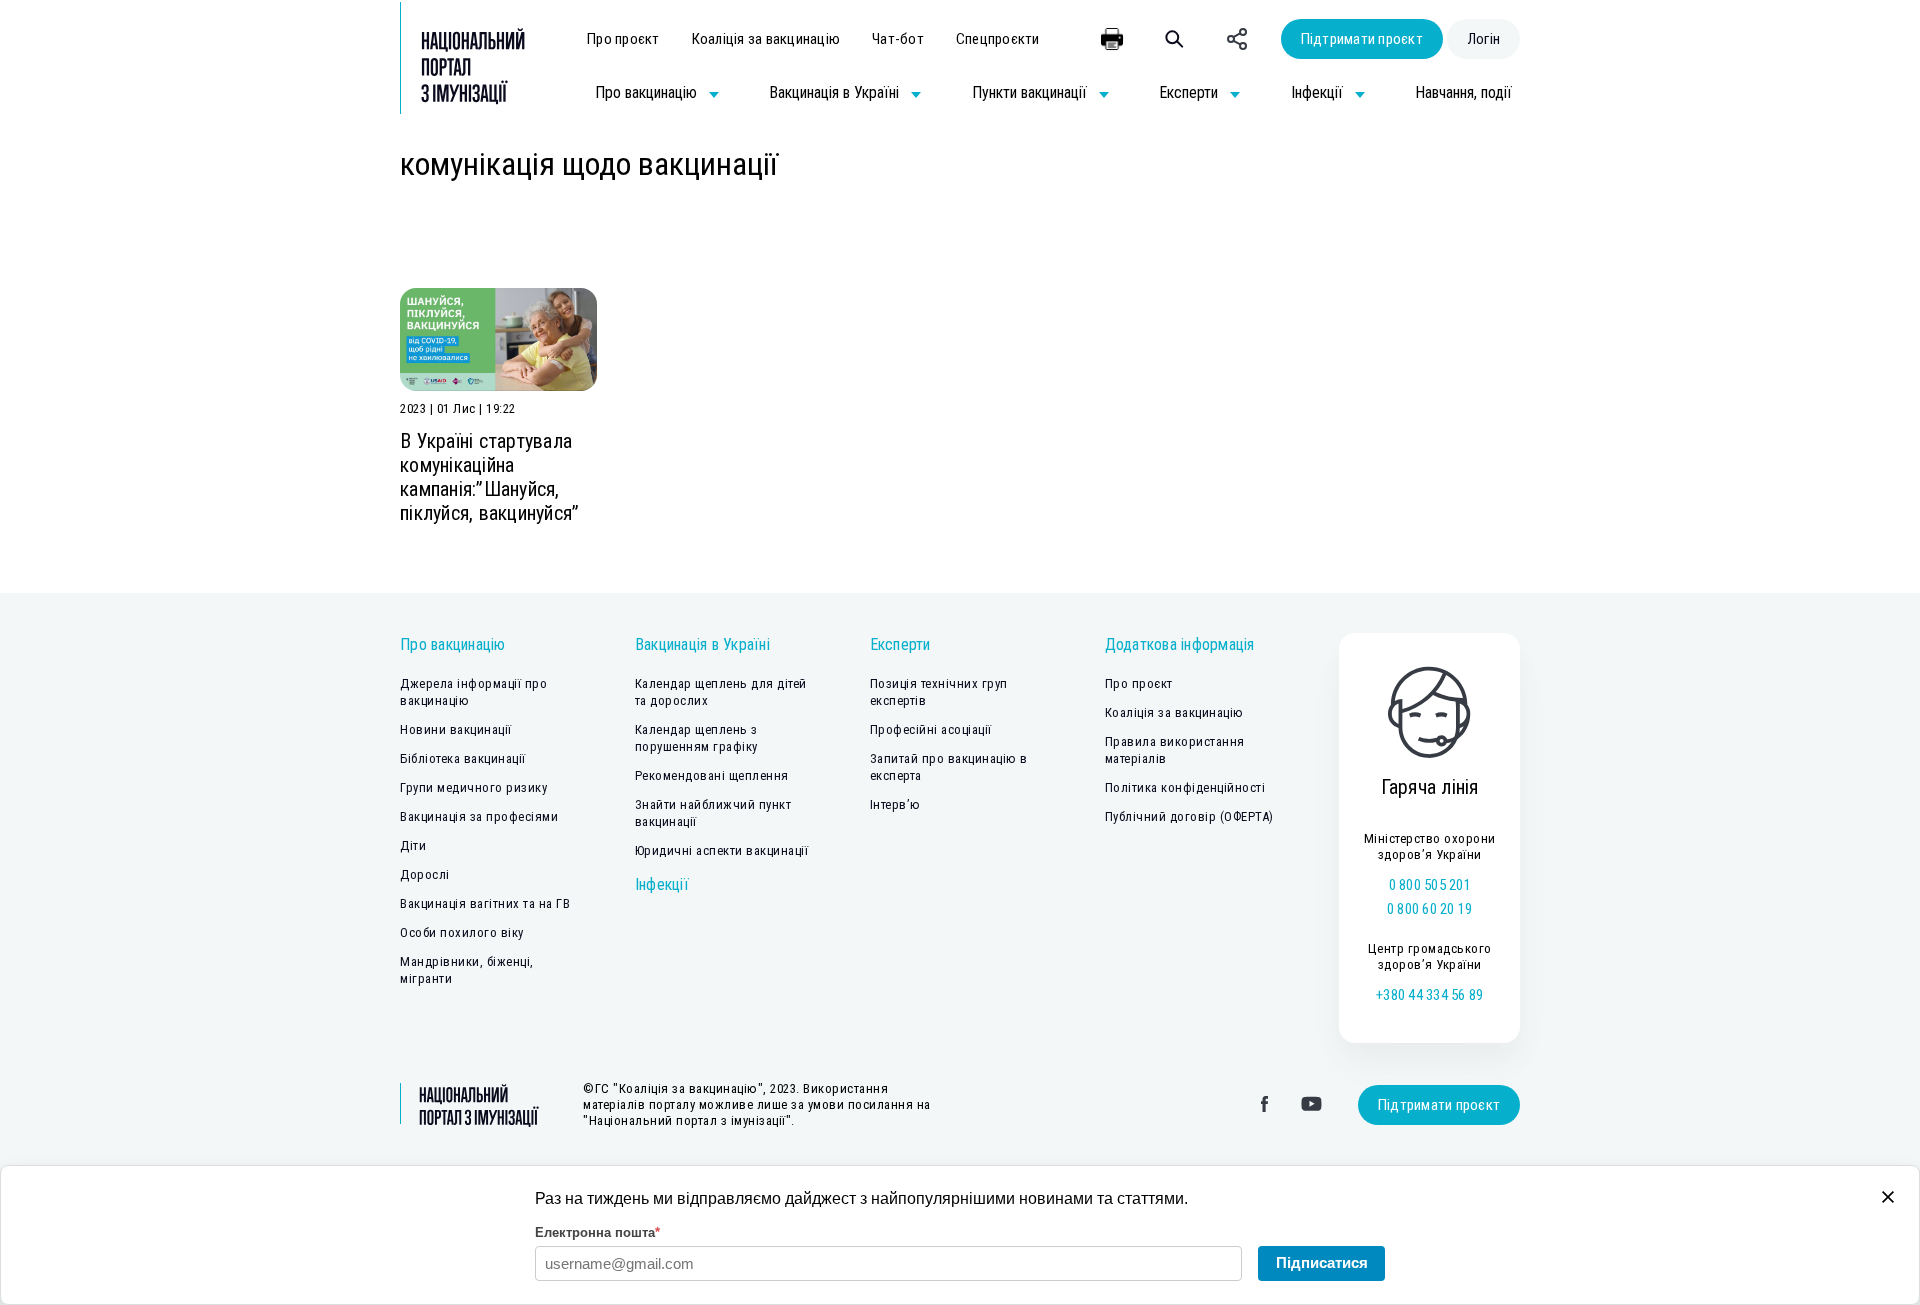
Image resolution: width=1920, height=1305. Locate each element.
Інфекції (662, 884)
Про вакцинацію (453, 644)
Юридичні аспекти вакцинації (722, 850)
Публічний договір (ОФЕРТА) (1189, 816)
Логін (1483, 39)
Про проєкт (623, 39)
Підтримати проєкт (1362, 39)
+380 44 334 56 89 (1429, 995)
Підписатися (1322, 1262)
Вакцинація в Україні (702, 644)
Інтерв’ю (895, 804)
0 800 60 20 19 (1430, 909)
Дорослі (425, 874)
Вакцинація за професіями (479, 816)
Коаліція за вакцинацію (766, 39)
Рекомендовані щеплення (712, 775)
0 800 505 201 (1430, 885)
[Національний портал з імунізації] (462, 66)
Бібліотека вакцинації (463, 758)
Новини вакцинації (456, 729)
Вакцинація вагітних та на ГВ (485, 903)
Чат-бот (898, 39)
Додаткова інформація (1180, 644)
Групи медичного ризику (473, 787)
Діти (413, 845)
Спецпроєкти (998, 39)
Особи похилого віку (462, 932)
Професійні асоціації (931, 729)
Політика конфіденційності (1185, 787)
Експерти (900, 644)
